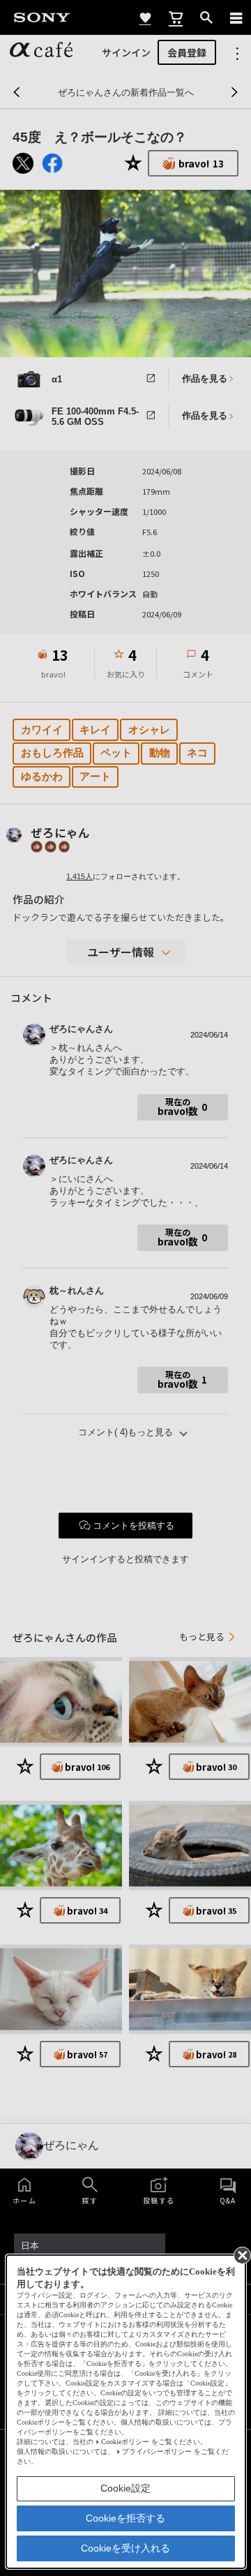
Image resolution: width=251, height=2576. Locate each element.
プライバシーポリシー (157, 2451)
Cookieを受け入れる (125, 2548)
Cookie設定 (125, 2488)
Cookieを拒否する (125, 2518)
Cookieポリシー (125, 2442)
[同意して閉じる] (241, 2254)
